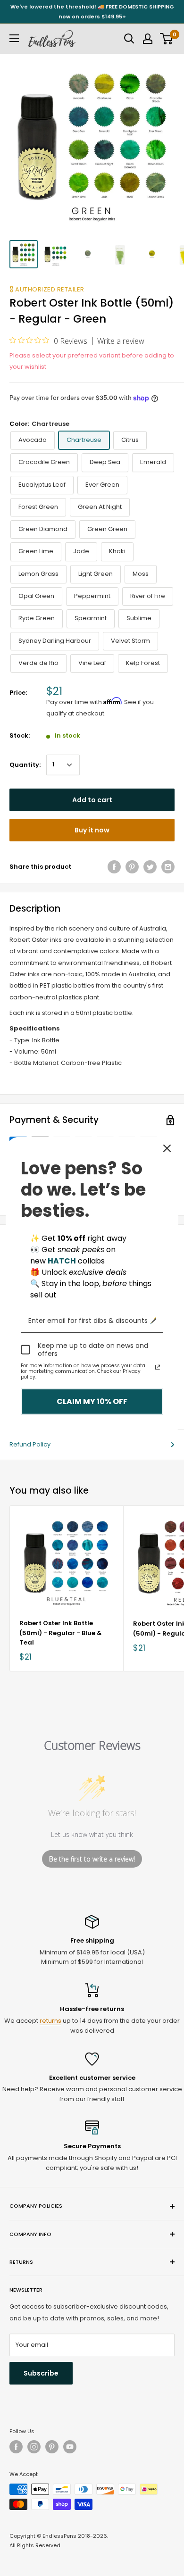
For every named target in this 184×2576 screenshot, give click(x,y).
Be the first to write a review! (92, 1859)
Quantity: (25, 765)
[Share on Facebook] (114, 867)
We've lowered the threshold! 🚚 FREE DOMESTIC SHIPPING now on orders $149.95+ (92, 12)
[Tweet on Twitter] (150, 867)
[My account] (148, 39)
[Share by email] (168, 867)
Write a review (121, 341)
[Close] (167, 1148)
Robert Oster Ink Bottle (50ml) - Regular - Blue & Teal (61, 1633)
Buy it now (92, 830)
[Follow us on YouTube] (70, 2447)
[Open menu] (14, 38)
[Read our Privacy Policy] (158, 1367)
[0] (167, 39)
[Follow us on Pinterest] (52, 2447)
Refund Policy (30, 1444)
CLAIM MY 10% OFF (92, 1401)
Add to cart (92, 800)
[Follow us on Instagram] (34, 2447)
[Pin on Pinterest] (132, 867)
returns (50, 2021)
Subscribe (41, 2373)
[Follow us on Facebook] (16, 2447)
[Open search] (129, 39)
